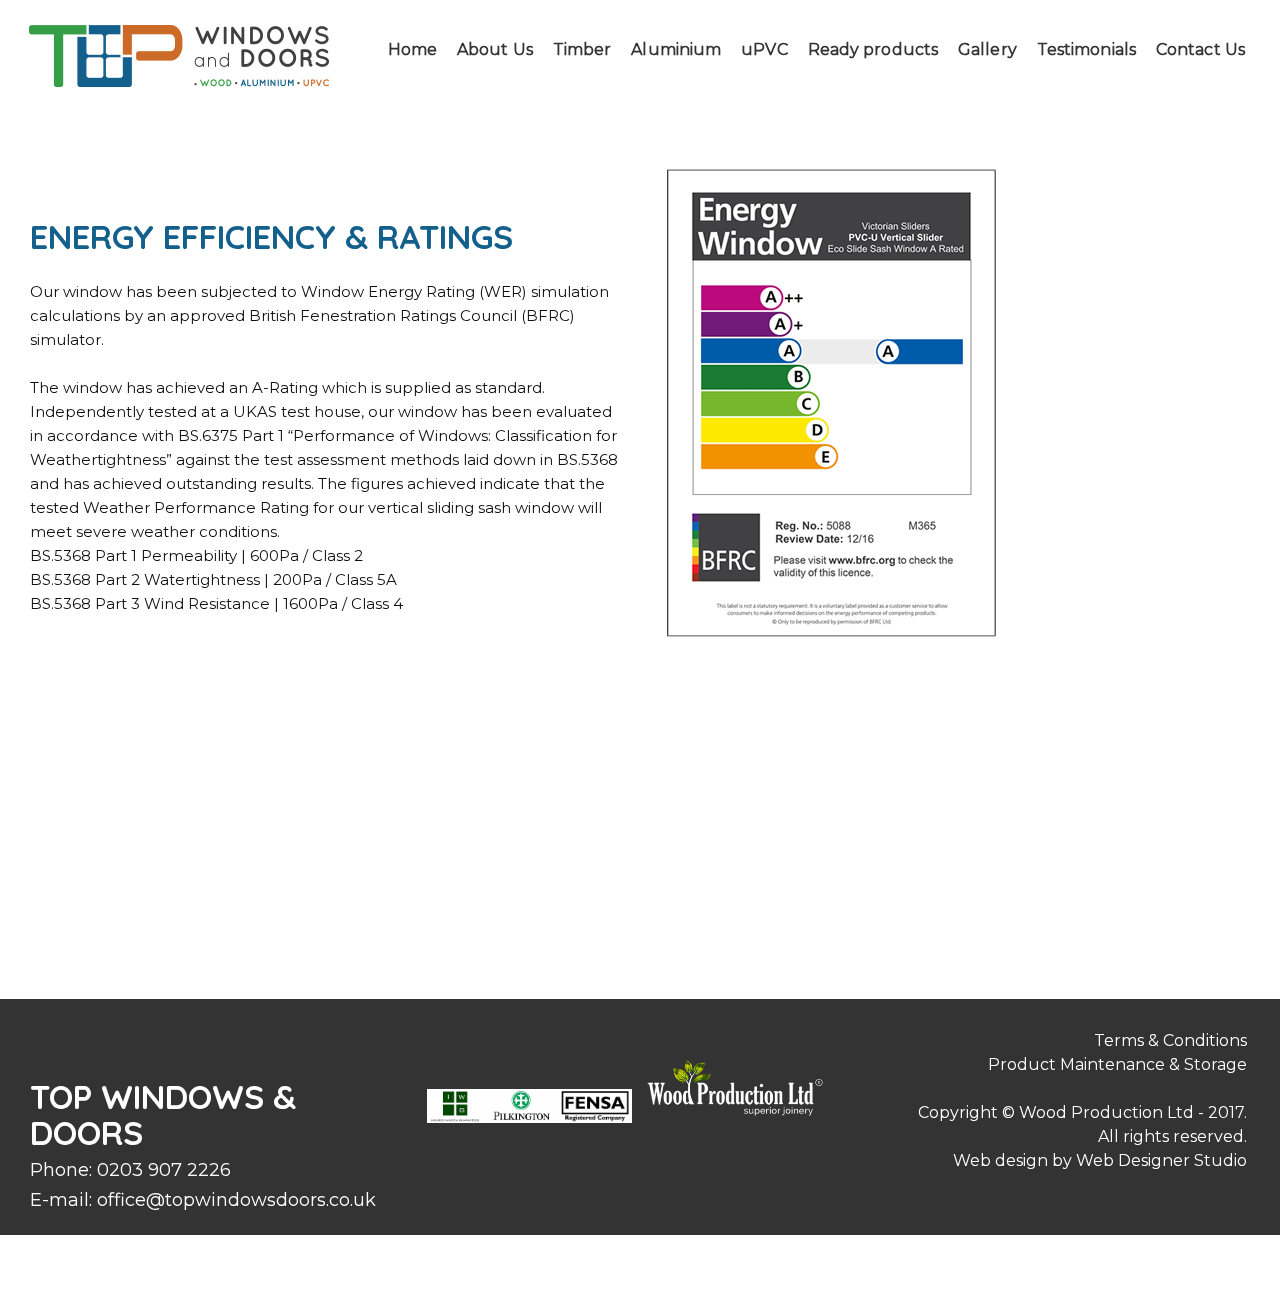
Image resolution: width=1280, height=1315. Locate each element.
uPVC (764, 49)
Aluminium (676, 49)
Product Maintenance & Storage (1117, 1064)
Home (412, 49)
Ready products (873, 49)
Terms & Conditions (1170, 1040)
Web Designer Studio (1161, 1160)
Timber (582, 49)
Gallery (987, 49)
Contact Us (1200, 49)
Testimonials (1086, 49)
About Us (495, 49)
